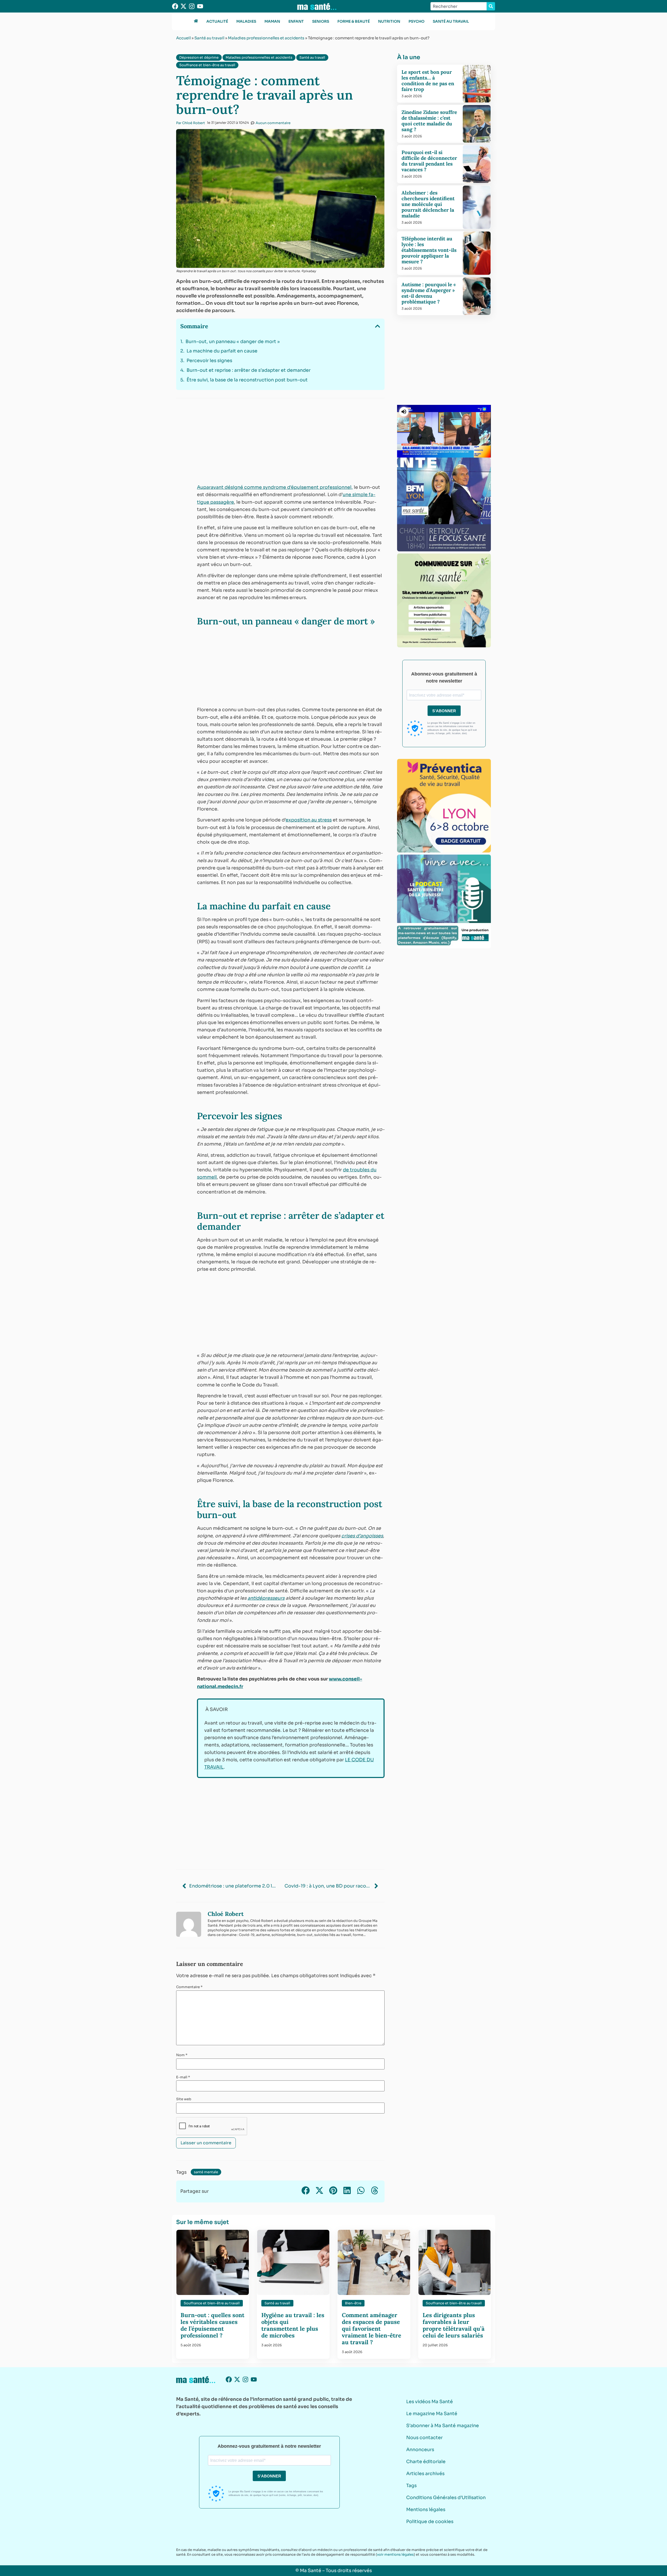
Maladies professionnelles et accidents (266, 38)
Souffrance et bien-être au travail (207, 65)
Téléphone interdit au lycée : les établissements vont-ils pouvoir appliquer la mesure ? (429, 250)
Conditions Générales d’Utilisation (446, 2498)
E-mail (183, 2077)
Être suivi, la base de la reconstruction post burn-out (247, 380)
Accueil (183, 38)
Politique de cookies (430, 2522)
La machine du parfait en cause (222, 351)
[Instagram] (192, 6)
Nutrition (389, 21)
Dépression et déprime (199, 57)
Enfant (296, 21)
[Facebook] (175, 6)
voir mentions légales (395, 2554)
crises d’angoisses (362, 1536)
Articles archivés (425, 2474)
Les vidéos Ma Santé (430, 2402)
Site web (184, 2099)
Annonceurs (420, 2450)
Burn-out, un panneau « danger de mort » (233, 342)
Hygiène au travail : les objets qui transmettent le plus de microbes (293, 2325)
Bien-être (353, 2303)
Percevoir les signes (209, 361)
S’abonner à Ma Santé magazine (443, 2426)
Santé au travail (451, 21)
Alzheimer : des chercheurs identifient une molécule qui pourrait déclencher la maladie (428, 204)
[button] (378, 326)
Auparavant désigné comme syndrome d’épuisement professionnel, (275, 487)
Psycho (416, 21)
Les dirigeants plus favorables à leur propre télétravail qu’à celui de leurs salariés (454, 2325)
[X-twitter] (183, 6)
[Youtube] (200, 6)
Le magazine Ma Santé (432, 2414)
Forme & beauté (354, 21)
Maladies (246, 21)
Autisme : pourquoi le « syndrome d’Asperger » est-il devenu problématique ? (429, 293)
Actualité (217, 21)
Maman (272, 21)
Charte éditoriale (426, 2462)
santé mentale (206, 2172)
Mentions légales (426, 2510)
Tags (411, 2486)
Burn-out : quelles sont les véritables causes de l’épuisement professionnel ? (212, 2325)
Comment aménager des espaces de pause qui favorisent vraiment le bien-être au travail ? (372, 2329)
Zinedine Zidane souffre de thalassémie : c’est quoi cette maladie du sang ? (429, 121)
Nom (182, 2055)
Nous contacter (424, 2438)
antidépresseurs (266, 1598)
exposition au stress (309, 820)
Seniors (321, 21)
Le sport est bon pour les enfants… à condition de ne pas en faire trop (428, 81)
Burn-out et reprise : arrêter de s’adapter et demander (249, 370)
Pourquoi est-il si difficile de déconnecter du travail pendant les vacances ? (429, 161)
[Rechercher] (491, 6)
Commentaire (189, 1987)
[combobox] (459, 6)
